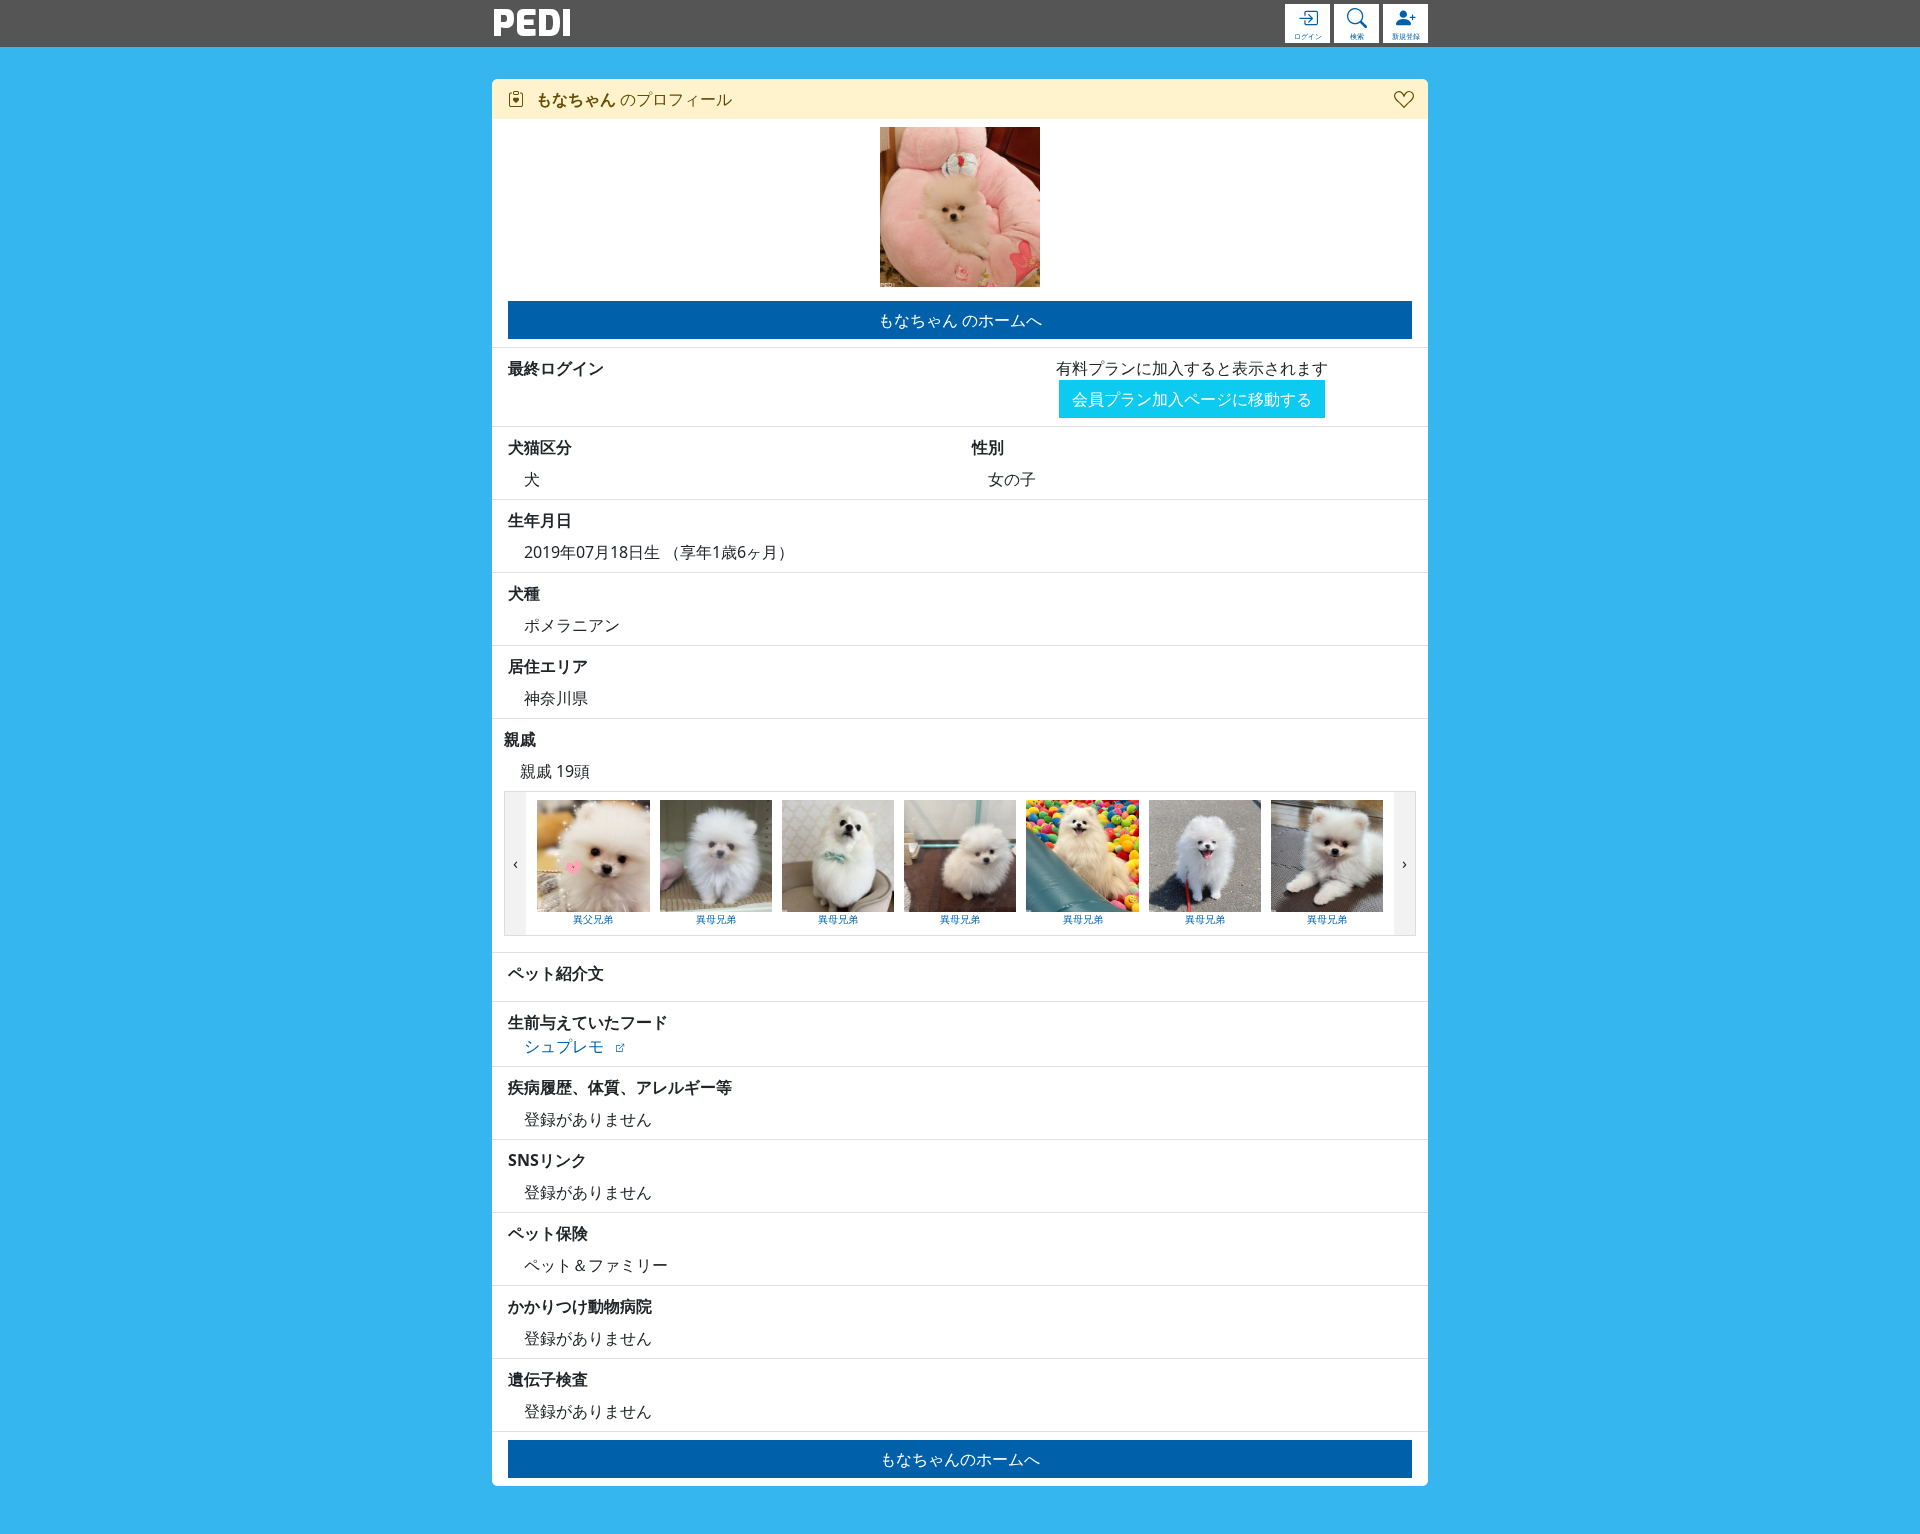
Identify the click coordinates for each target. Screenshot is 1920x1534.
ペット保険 (548, 1233)
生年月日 (540, 520)
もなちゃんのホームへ (960, 1459)
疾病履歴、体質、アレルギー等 (620, 1087)
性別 (988, 447)
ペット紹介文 (556, 973)
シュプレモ (564, 1046)
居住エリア (548, 666)
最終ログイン (556, 368)
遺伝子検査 (548, 1379)
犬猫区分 (540, 447)
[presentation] (515, 864)
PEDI (532, 23)
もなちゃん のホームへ (960, 320)
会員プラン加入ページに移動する (1192, 399)
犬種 (524, 593)
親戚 (520, 739)
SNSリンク (547, 1160)
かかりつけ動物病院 (580, 1306)
